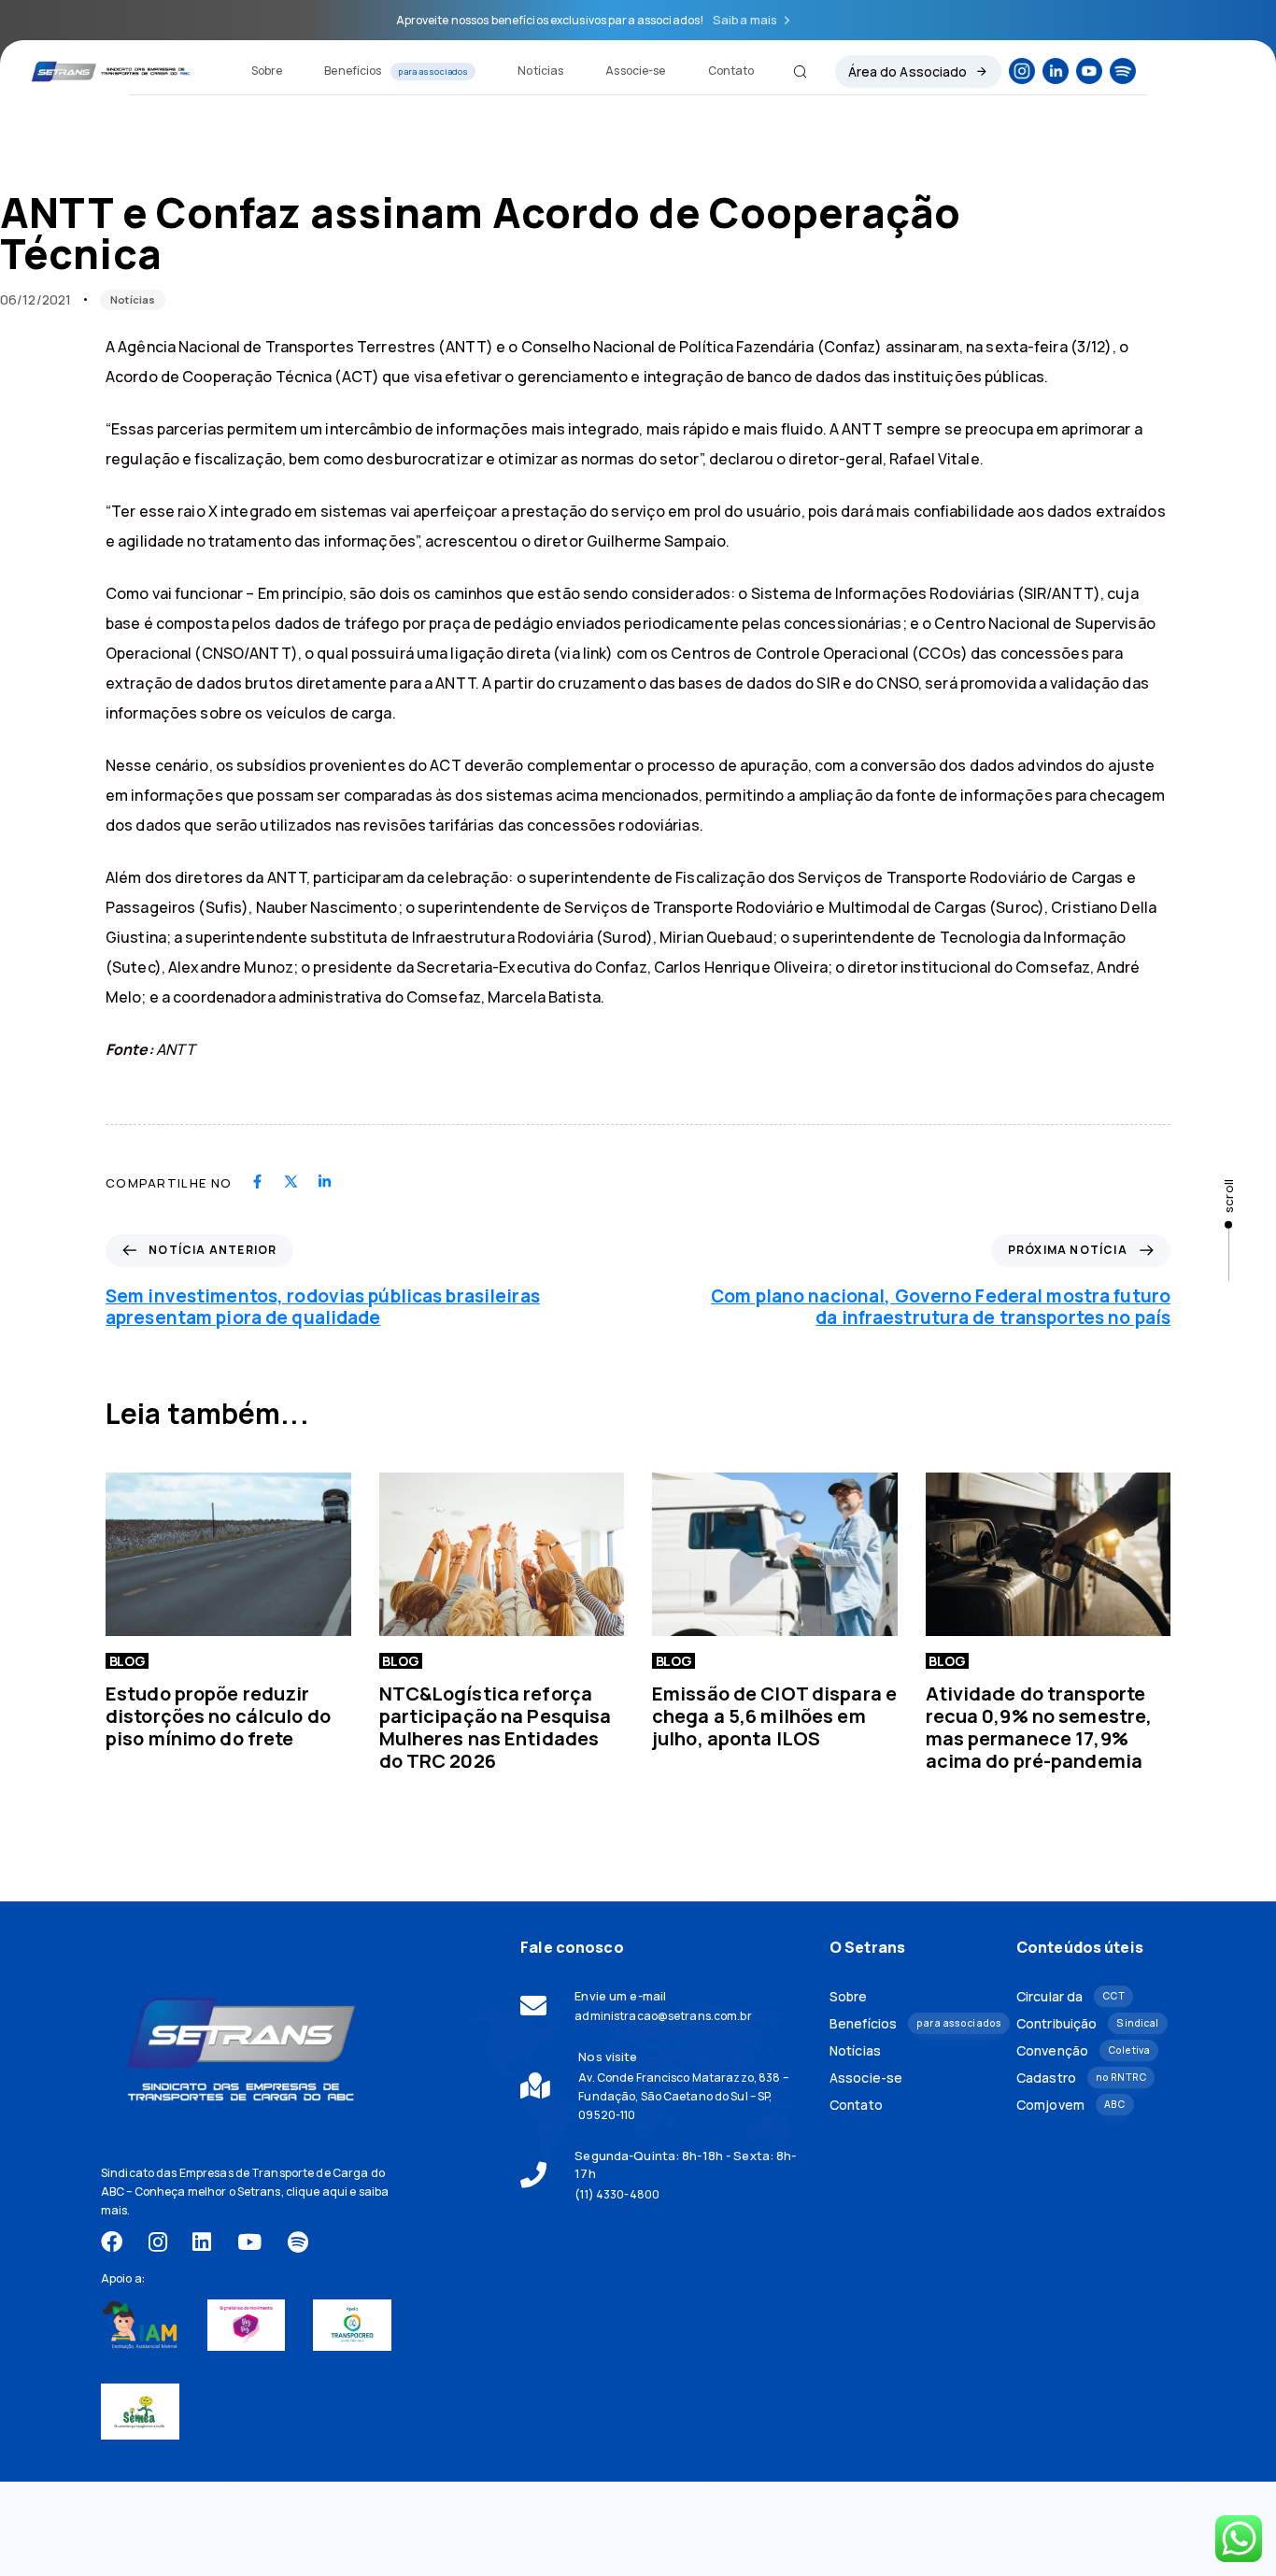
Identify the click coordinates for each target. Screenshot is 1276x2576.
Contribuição (1087, 2023)
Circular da (1070, 1996)
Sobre (267, 71)
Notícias (540, 71)
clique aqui (317, 2192)
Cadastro (1081, 2078)
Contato (731, 71)
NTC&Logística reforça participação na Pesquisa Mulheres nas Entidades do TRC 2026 (496, 1727)
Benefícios (396, 71)
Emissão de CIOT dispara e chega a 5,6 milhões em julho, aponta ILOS (774, 1716)
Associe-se (635, 71)
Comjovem (1070, 2105)
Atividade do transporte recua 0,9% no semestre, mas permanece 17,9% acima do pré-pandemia (1039, 1727)
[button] (793, 71)
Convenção (1083, 2050)
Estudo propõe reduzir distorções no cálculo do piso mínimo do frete (218, 1716)
